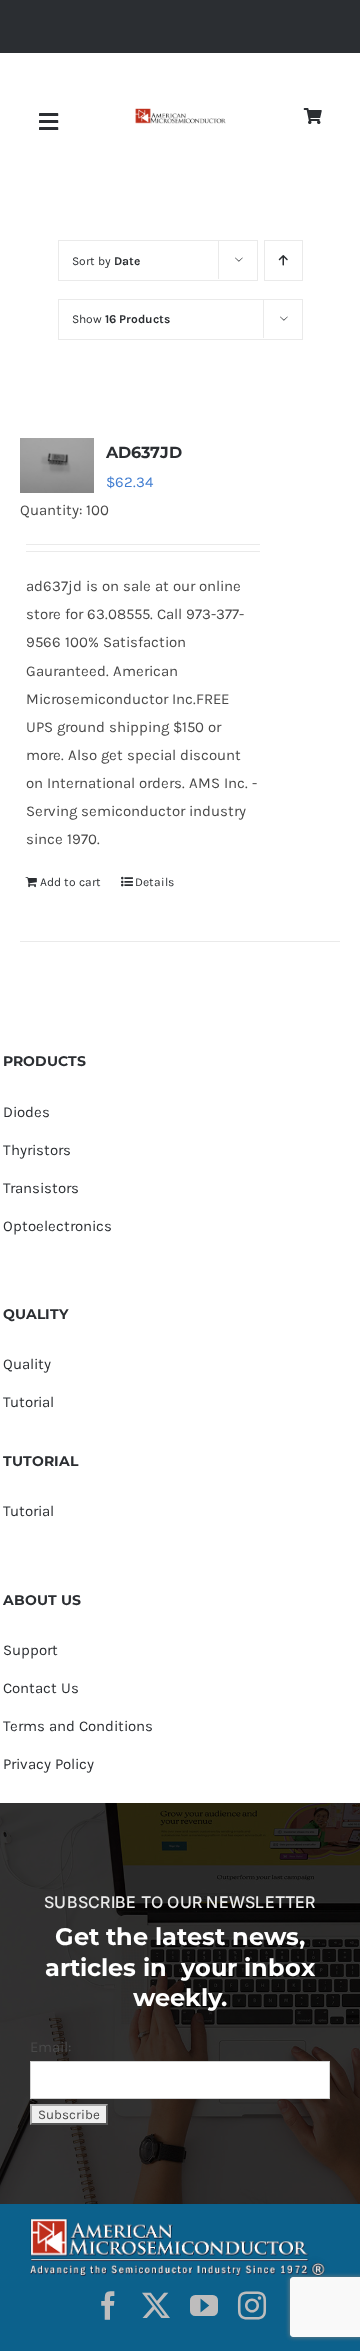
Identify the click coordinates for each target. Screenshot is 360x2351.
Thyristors (37, 1150)
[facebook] (108, 2306)
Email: (50, 2047)
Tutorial (28, 1402)
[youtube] (204, 2306)
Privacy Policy (48, 1764)
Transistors (41, 1188)
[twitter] (156, 2306)
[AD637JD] (57, 465)
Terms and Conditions (78, 1726)
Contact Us (41, 1688)
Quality (27, 1364)
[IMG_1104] (180, 115)
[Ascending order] (283, 260)
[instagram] (252, 2306)
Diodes (26, 1112)
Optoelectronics (57, 1226)
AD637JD (144, 452)
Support (30, 1650)
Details (154, 882)
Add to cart (70, 882)
